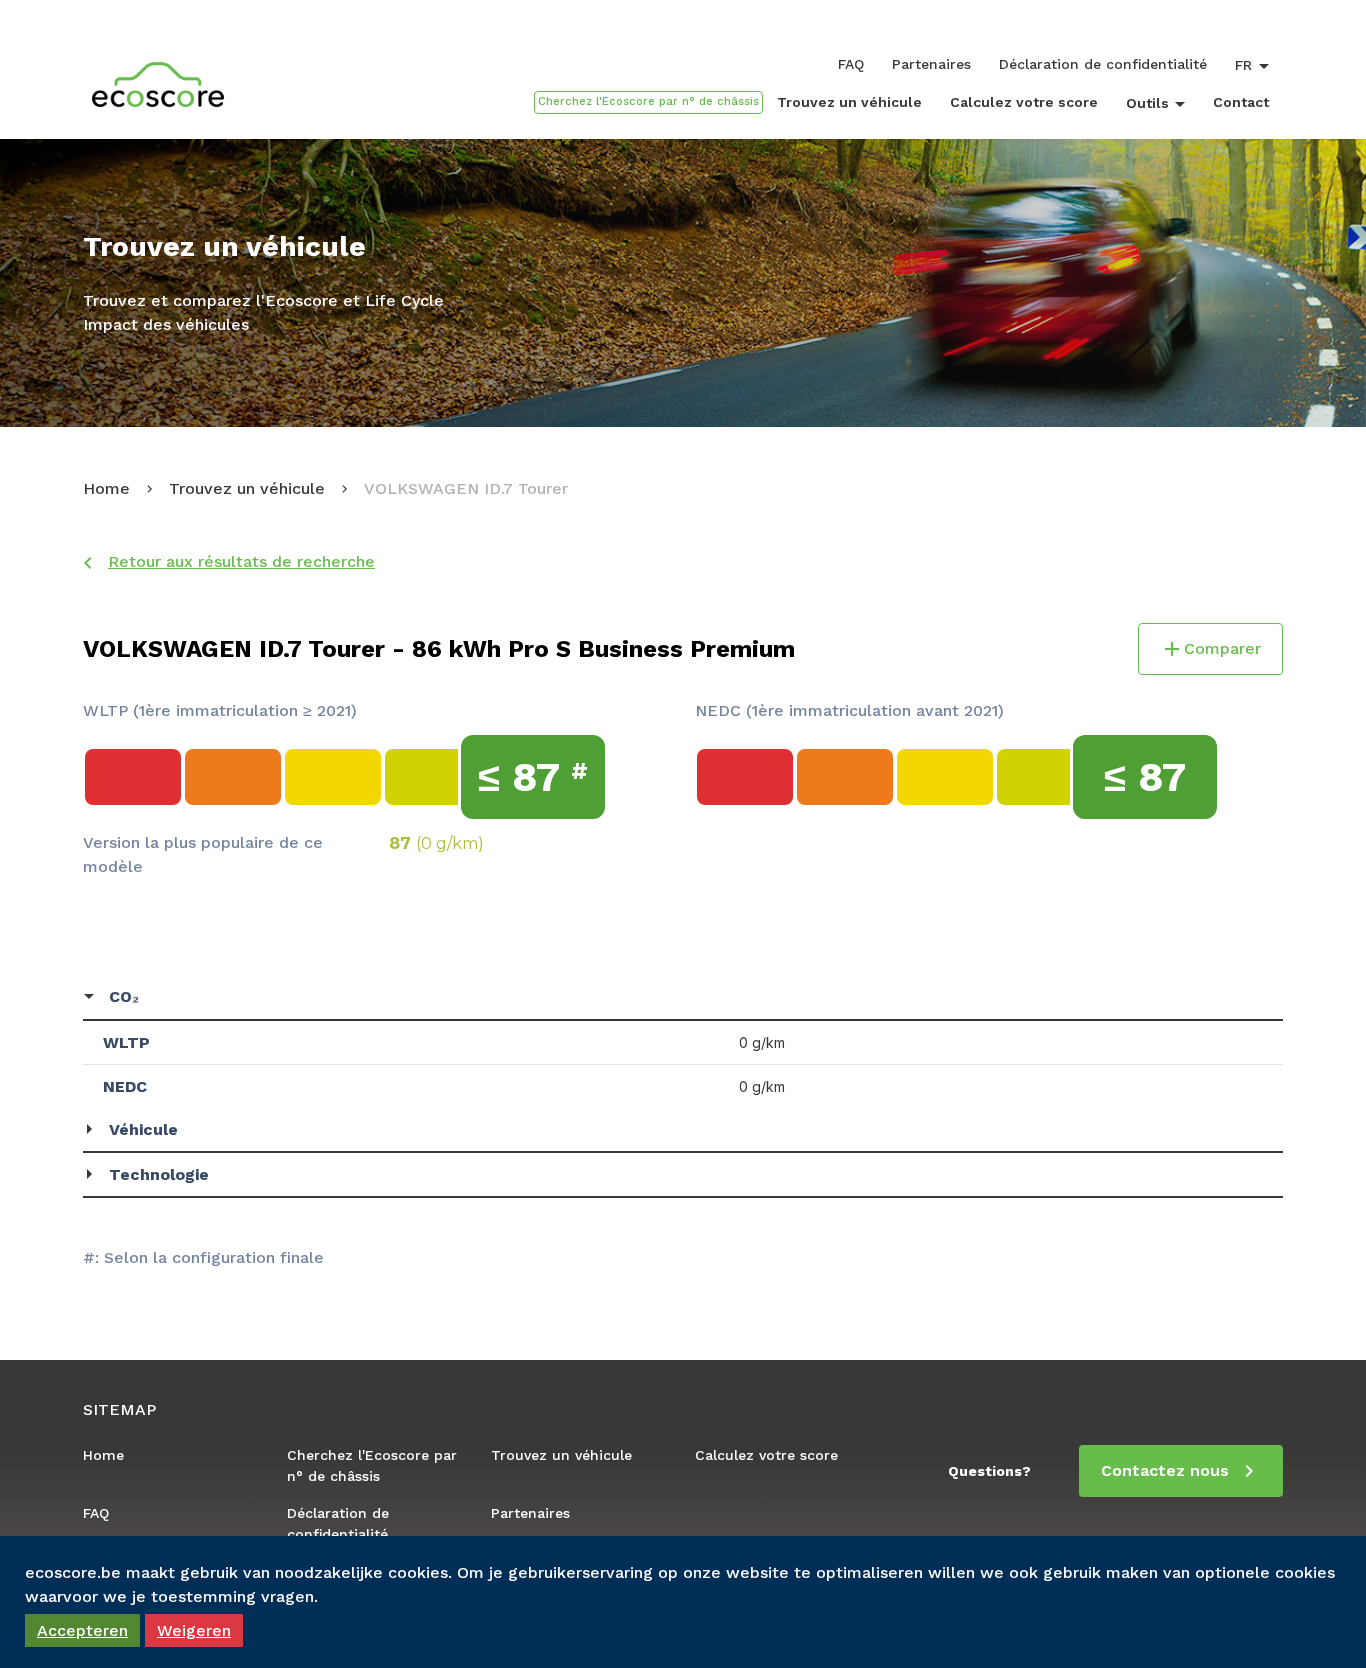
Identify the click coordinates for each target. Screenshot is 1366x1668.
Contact (1241, 102)
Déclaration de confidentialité (1103, 64)
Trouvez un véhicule (849, 102)
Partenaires (931, 64)
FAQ (851, 64)
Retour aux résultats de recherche (241, 561)
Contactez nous (1165, 1470)
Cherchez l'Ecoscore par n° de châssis (372, 1465)
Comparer (1222, 648)
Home (106, 488)
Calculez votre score (1024, 102)
